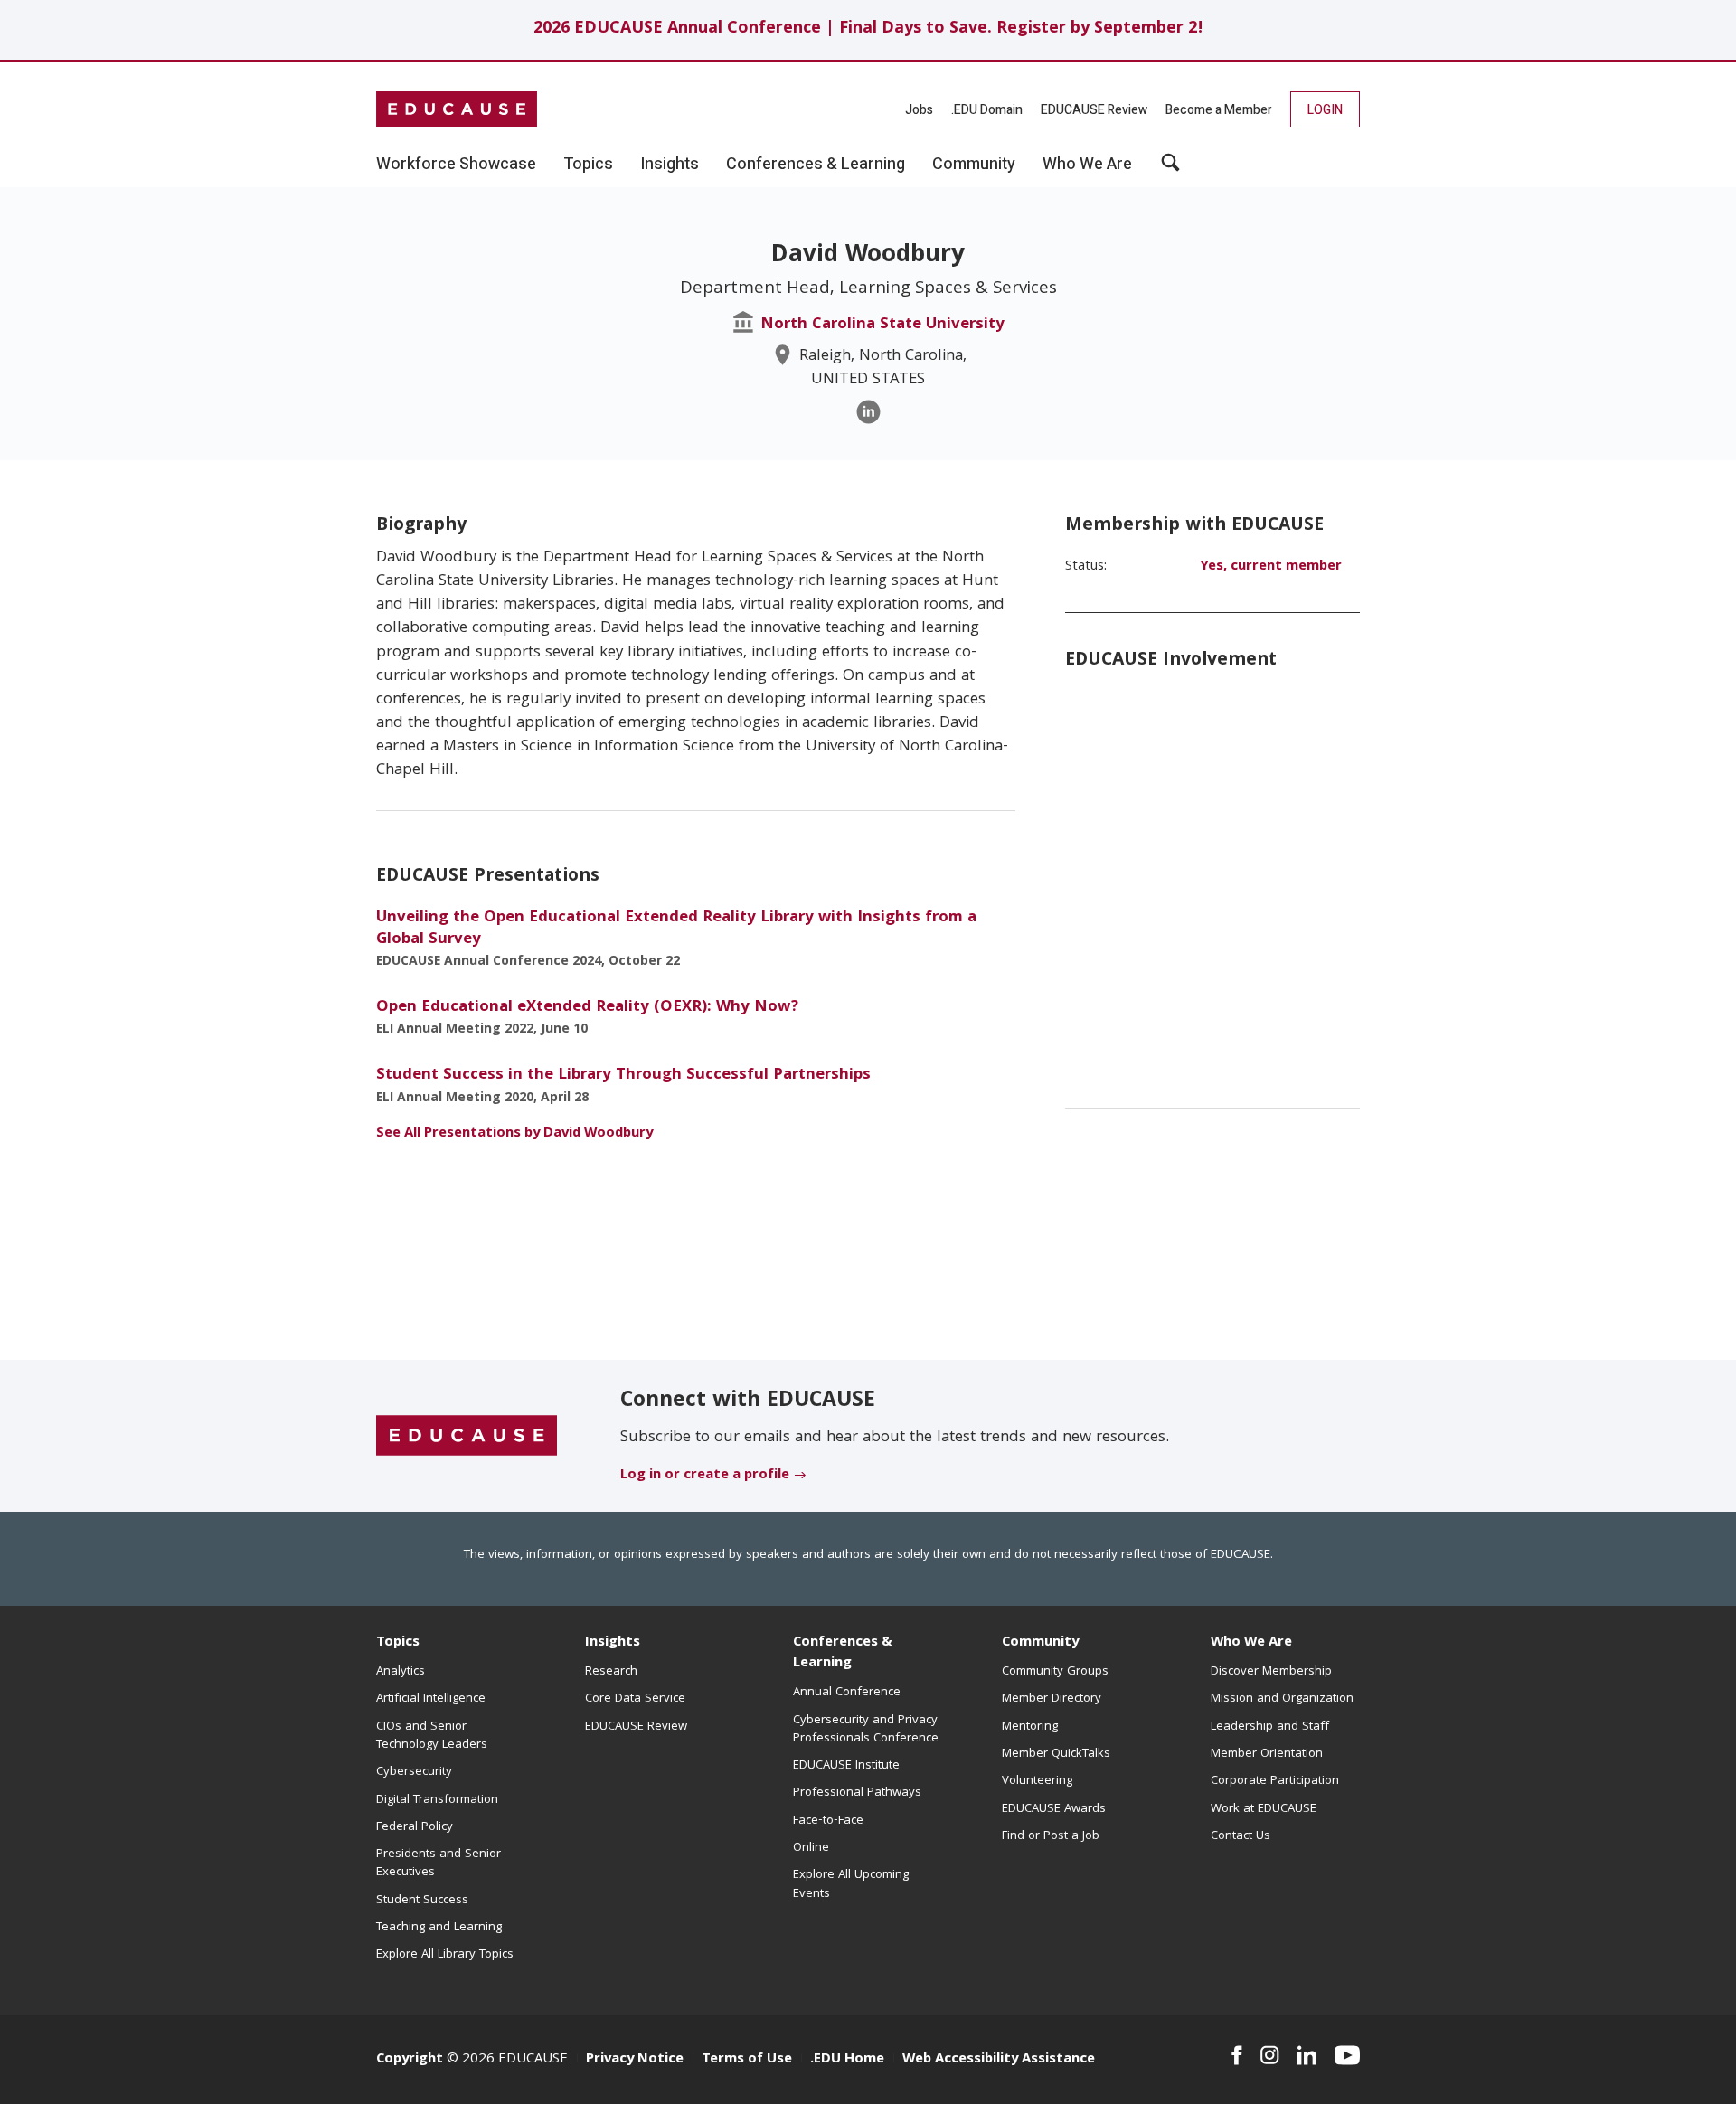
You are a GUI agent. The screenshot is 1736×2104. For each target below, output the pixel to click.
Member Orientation (1267, 1754)
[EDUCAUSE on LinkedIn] (1307, 2055)
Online (811, 1848)
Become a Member (1219, 110)
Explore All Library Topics (445, 1955)
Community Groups (1055, 1672)
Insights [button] (670, 165)
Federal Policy (415, 1827)
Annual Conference (847, 1693)
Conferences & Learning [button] (816, 165)
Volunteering (1037, 1781)
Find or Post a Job (1051, 1836)
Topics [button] (588, 165)
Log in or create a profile (705, 1476)
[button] (1170, 169)
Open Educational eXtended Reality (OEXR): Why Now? (587, 1008)
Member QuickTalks (1056, 1754)
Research (611, 1672)
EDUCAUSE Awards (1054, 1809)
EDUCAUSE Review (1094, 110)
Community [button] (974, 165)
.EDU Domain (987, 110)
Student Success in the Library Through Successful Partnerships (623, 1076)
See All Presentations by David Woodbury (514, 1134)
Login (1325, 110)
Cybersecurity (414, 1772)
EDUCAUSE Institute (846, 1766)
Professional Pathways (857, 1793)
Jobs (919, 110)
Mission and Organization (1282, 1699)
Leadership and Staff (1270, 1727)
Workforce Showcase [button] (456, 165)
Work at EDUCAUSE (1264, 1809)
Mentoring (1030, 1727)
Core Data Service (635, 1699)
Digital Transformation (437, 1800)
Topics (398, 1643)
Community (1040, 1643)
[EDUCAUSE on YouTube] (1347, 2055)
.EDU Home (847, 2060)
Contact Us (1241, 1836)
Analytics (401, 1672)
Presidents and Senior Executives (439, 1863)
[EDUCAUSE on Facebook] (1236, 2055)
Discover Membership (1271, 1672)
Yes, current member (1271, 567)
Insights (613, 1643)
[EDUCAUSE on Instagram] (1270, 2055)
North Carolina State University (882, 325)
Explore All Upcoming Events (851, 1884)
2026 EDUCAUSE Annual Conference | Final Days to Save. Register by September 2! (868, 29)
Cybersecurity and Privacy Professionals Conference (866, 1730)
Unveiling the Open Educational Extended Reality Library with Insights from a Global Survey (676, 929)
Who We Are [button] (1087, 165)
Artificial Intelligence (431, 1699)
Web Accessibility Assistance (999, 2060)
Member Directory (1052, 1699)
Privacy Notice (635, 2060)
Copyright (410, 2060)
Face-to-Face (828, 1821)
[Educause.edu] (467, 1437)
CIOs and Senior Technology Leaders (432, 1736)
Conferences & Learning (843, 1653)
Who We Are (1251, 1643)
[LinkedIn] (868, 412)
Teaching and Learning (439, 1928)
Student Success (422, 1901)
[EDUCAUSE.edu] (457, 109)
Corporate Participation (1275, 1781)
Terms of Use (747, 2060)
